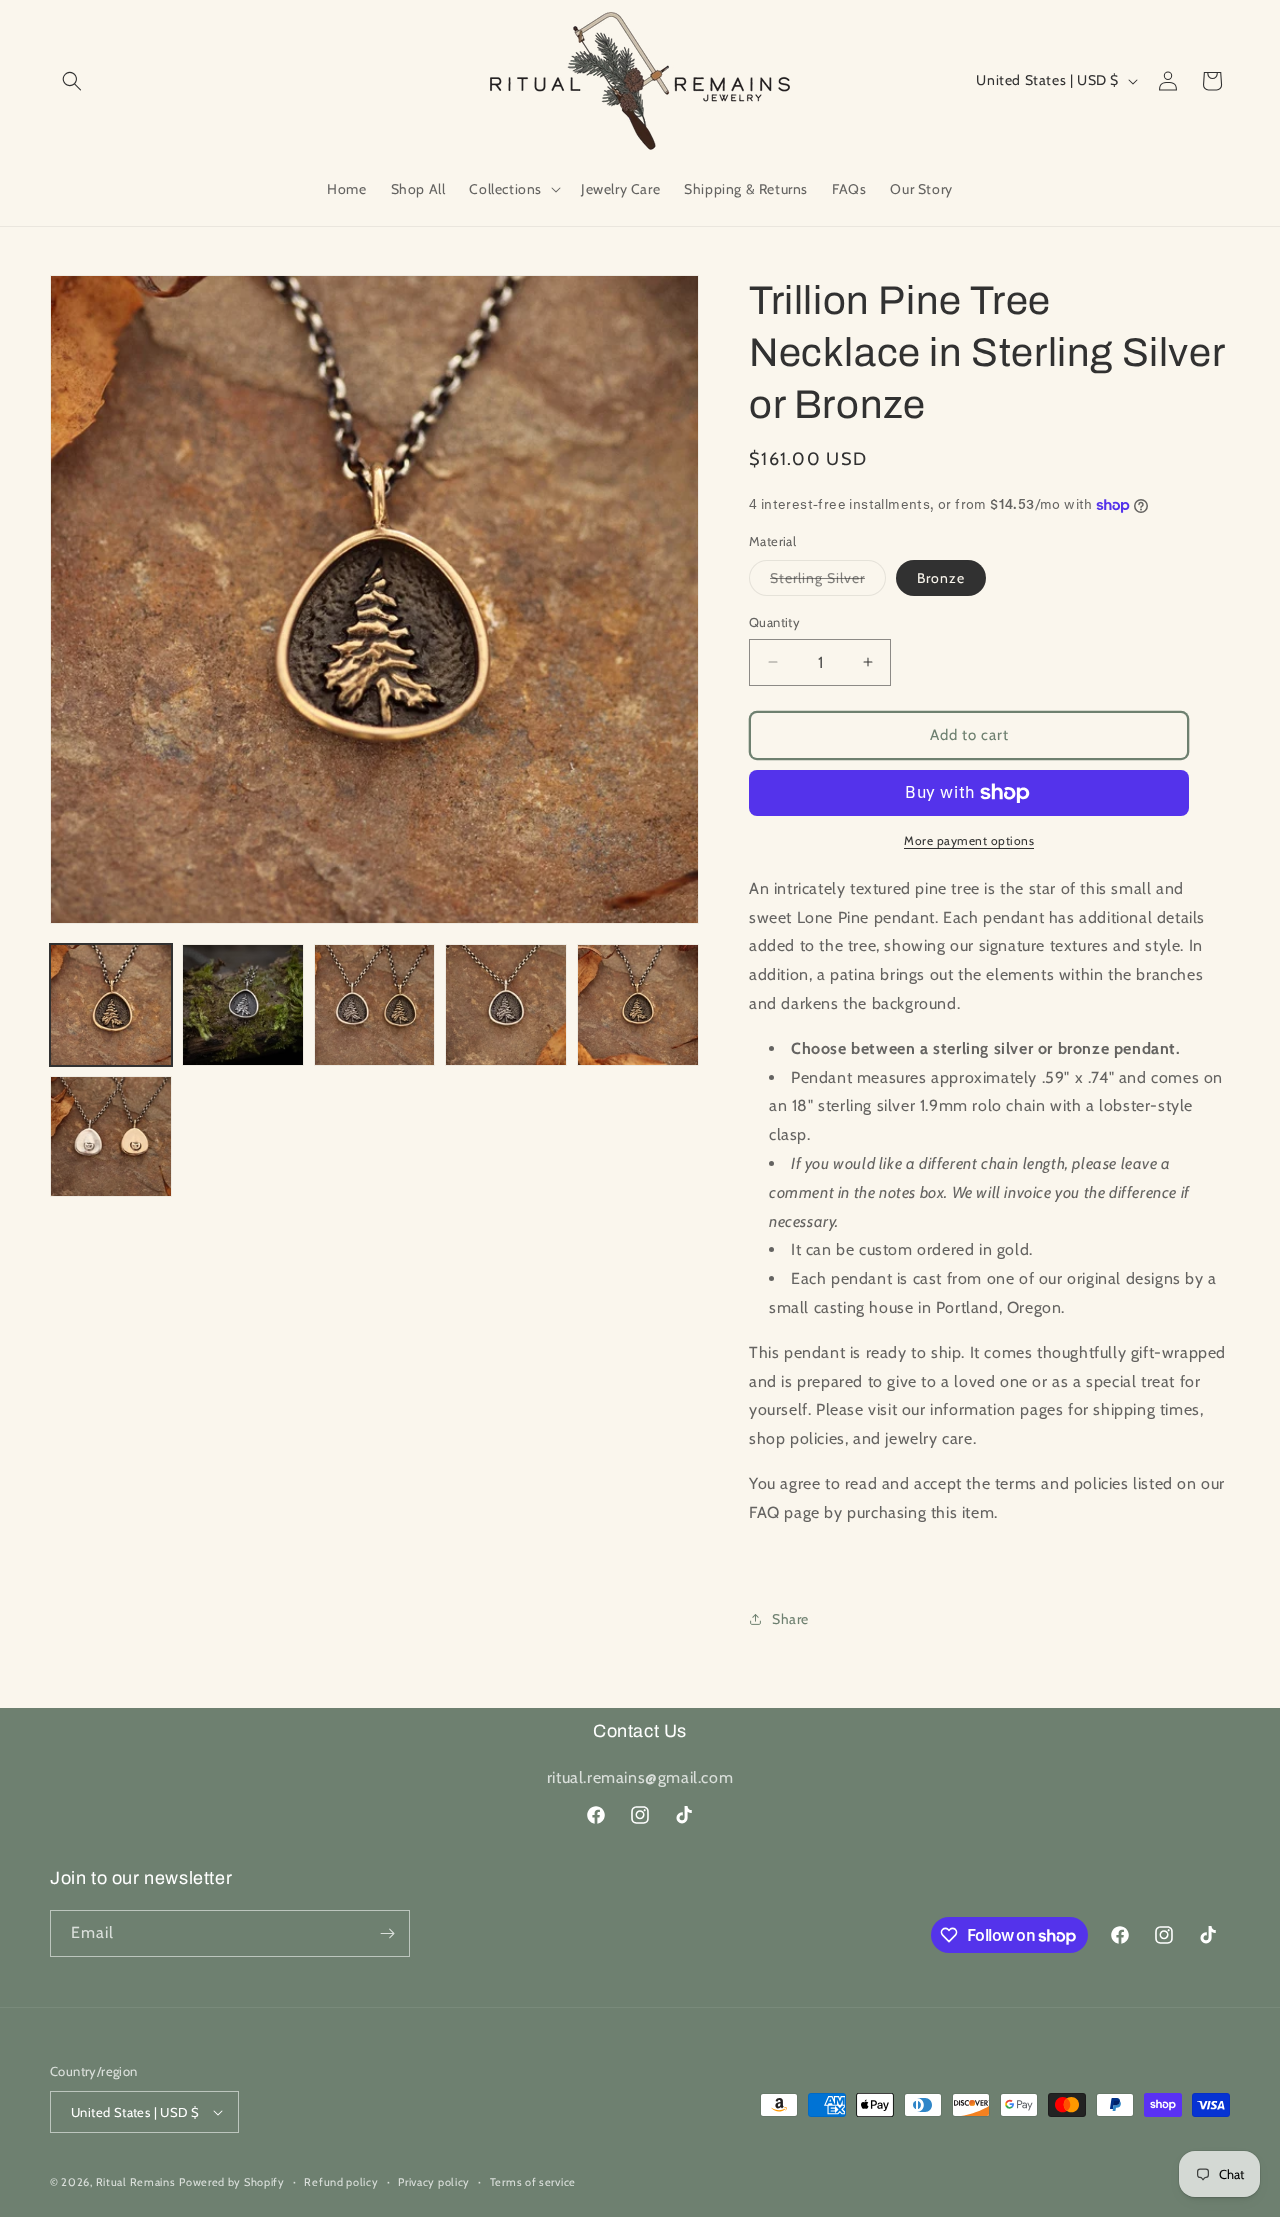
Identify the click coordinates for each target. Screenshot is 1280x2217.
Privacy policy (434, 2182)
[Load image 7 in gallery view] (111, 1137)
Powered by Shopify (232, 2182)
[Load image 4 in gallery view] (506, 1005)
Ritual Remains (136, 2182)
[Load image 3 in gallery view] (375, 1005)
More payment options (969, 840)
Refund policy (341, 2182)
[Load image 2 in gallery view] (243, 1005)
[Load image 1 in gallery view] (111, 1005)
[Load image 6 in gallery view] (638, 1005)
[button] (72, 81)
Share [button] (790, 1619)
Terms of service (533, 2182)
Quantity (774, 622)
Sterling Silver (828, 582)
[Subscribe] (387, 1933)
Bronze (941, 578)
